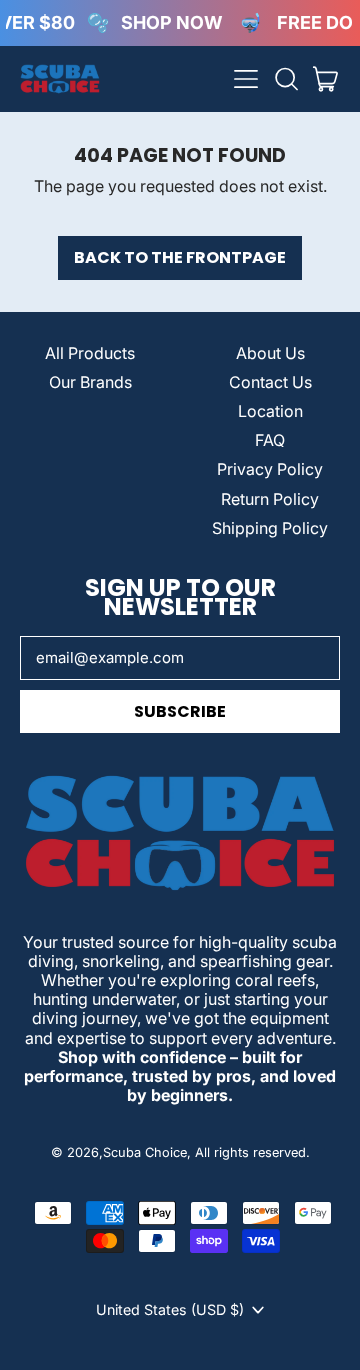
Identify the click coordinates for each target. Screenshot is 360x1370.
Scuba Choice (145, 1152)
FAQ (270, 440)
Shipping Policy (270, 528)
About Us (270, 353)
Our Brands (90, 382)
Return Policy (270, 499)
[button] (286, 79)
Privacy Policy (270, 469)
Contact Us (270, 382)
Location (270, 411)
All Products (90, 353)
